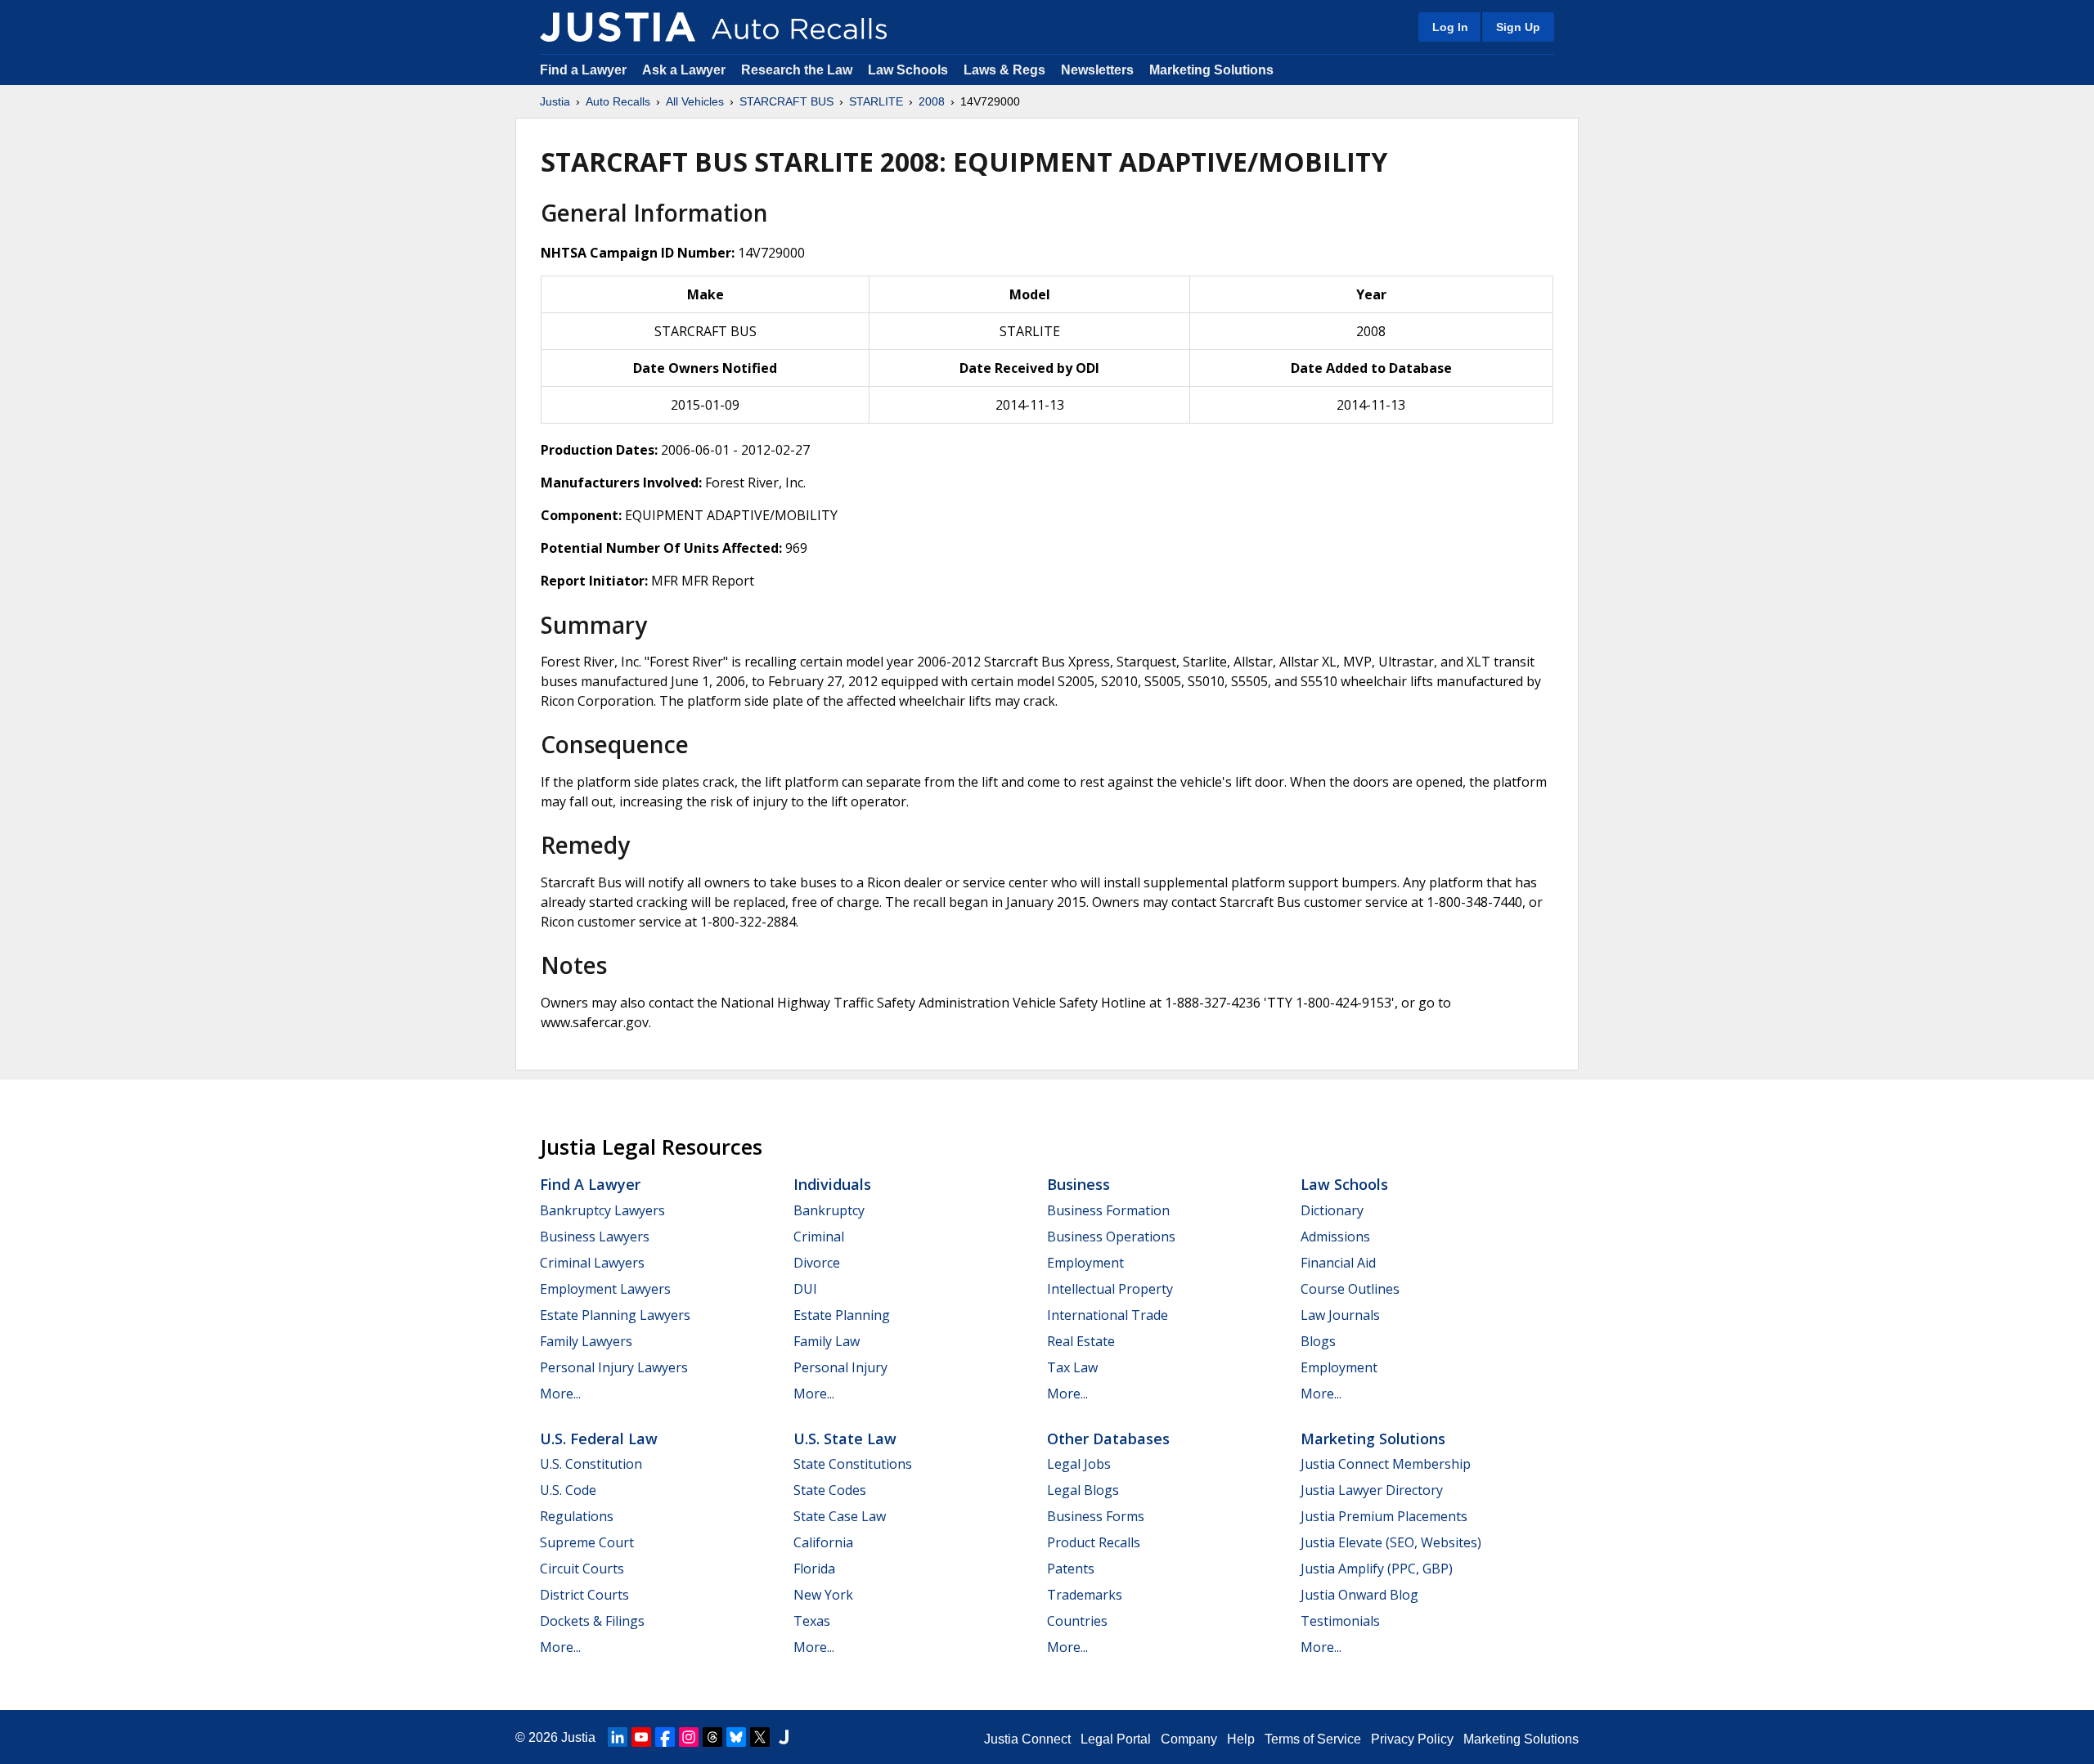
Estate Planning (842, 1315)
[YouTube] (641, 1737)
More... (560, 1394)
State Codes (830, 1490)
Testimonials (1340, 1621)
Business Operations (1111, 1237)
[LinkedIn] (618, 1737)
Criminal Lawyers (592, 1263)
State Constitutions (853, 1464)
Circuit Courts (582, 1569)
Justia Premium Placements (1384, 1516)
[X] (760, 1737)
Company (1189, 1739)
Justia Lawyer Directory (1372, 1490)
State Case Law (840, 1516)
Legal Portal (1116, 1739)
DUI (805, 1289)
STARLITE (876, 101)
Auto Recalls (618, 101)
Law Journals (1340, 1315)
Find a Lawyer (583, 70)
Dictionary (1332, 1210)
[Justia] (618, 27)
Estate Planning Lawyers (615, 1315)
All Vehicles (695, 101)
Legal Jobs (1079, 1464)
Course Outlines (1350, 1289)
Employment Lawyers (605, 1289)
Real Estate (1081, 1341)
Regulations (577, 1516)
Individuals (832, 1184)
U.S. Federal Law (599, 1439)
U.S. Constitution (591, 1464)
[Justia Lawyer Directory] (784, 1737)
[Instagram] (689, 1737)
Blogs (1318, 1341)
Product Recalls (1094, 1542)
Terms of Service (1313, 1739)
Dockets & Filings (592, 1621)
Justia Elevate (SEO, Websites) (1391, 1542)
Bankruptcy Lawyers (602, 1210)
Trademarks (1085, 1595)
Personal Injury (840, 1367)
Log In (1450, 27)
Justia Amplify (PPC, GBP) (1377, 1569)
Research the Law (797, 70)
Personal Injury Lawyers (614, 1367)
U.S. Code (568, 1490)
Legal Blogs (1083, 1490)
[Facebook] (665, 1737)
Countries (1077, 1621)
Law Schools (908, 70)
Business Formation (1108, 1210)
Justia (555, 101)
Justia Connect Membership (1386, 1464)
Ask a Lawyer (685, 70)
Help (1241, 1739)
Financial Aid (1338, 1263)
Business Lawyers (595, 1237)
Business (1078, 1184)
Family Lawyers (586, 1341)
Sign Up (1518, 27)
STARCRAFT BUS (786, 101)
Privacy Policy (1412, 1739)
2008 (932, 101)
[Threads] (712, 1737)
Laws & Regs (1004, 70)
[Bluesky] (736, 1737)
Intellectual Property (1110, 1289)
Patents (1071, 1569)
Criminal (819, 1237)
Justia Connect (1027, 1739)
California (823, 1542)
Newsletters (1097, 70)
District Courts (584, 1595)
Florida (814, 1569)
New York (823, 1595)
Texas (812, 1621)
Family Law (827, 1341)
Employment (1085, 1263)
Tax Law (1072, 1367)
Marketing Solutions (1211, 70)
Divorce (817, 1263)
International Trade (1108, 1315)
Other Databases (1108, 1439)
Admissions (1335, 1237)
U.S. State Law (845, 1439)
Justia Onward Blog (1359, 1595)
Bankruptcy (829, 1210)
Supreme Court (587, 1542)
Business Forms (1096, 1516)
